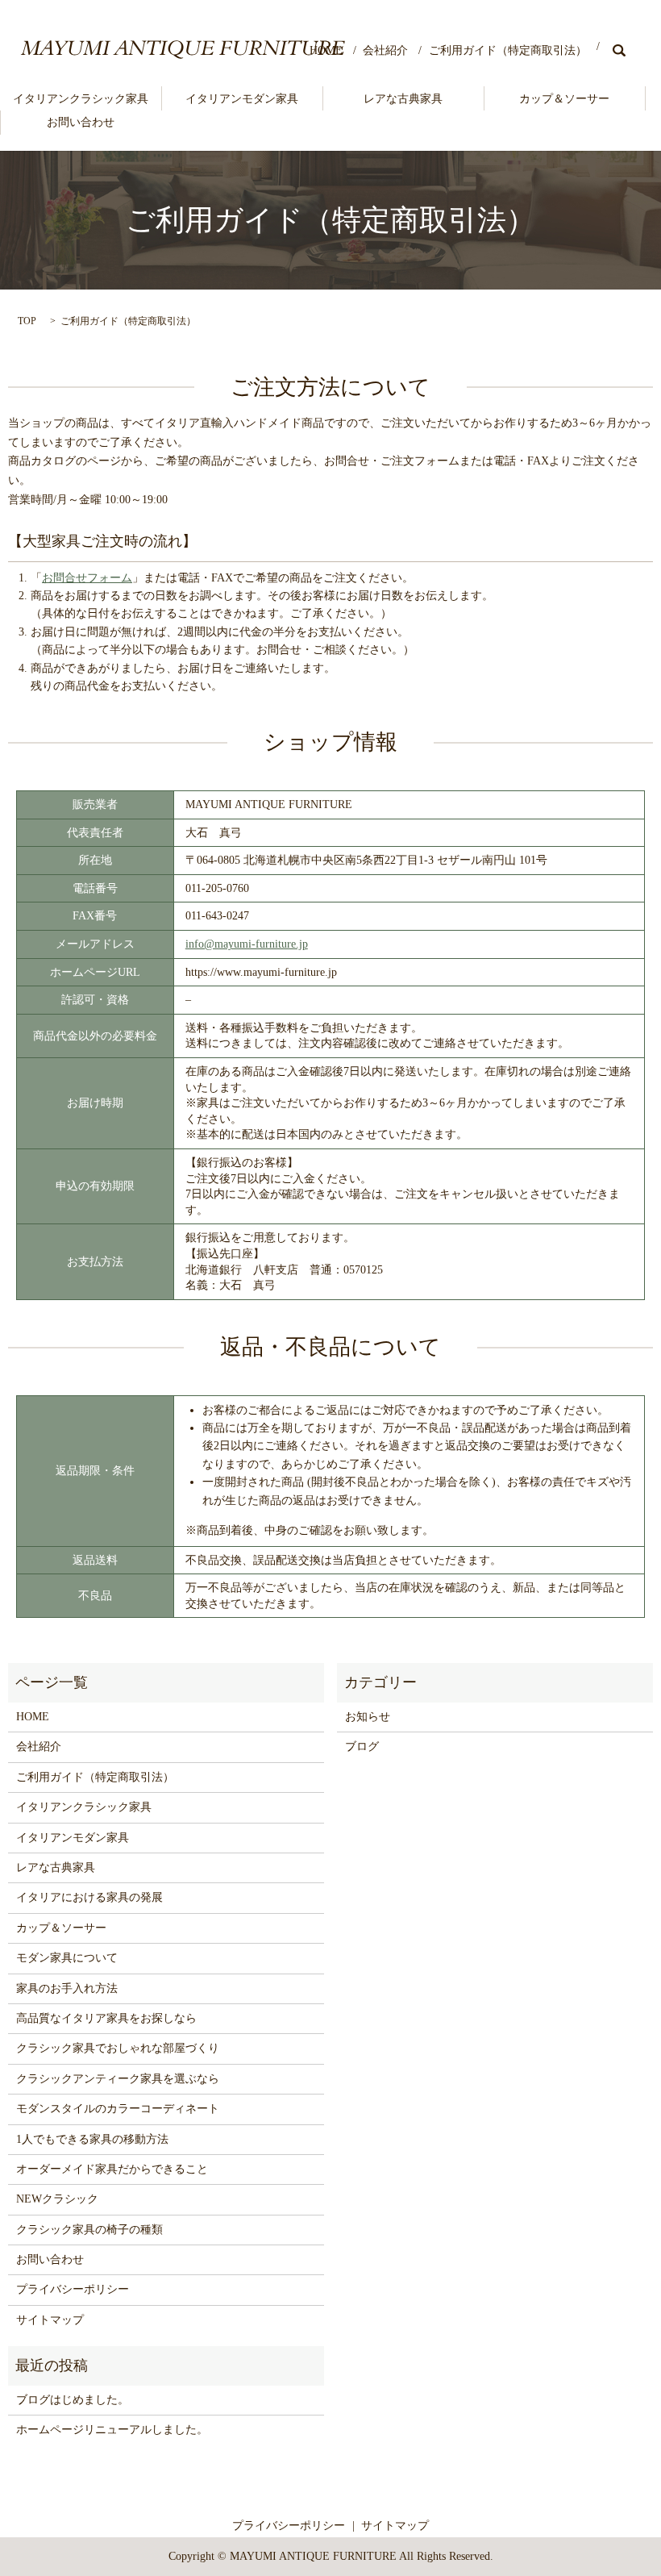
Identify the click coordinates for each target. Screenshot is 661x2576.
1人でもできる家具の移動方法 (92, 2139)
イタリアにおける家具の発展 (89, 1897)
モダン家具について (67, 1958)
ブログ (362, 1747)
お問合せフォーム (87, 578)
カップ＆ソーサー (564, 99)
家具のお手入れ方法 (67, 1988)
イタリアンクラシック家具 (81, 99)
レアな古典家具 (403, 99)
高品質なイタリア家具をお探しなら (106, 2018)
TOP (27, 321)
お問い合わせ (81, 122)
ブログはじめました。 (73, 2400)
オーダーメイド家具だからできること (112, 2169)
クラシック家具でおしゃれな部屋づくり (118, 2048)
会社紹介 (385, 50)
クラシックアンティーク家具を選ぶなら (118, 2079)
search (619, 50)
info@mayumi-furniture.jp (247, 944)
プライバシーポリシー (73, 2289)
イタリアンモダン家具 (242, 99)
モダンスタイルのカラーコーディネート (118, 2109)
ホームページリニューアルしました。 (112, 2430)
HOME (326, 50)
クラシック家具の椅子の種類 (89, 2230)
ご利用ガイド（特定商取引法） (508, 50)
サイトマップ (50, 2320)
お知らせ (368, 1717)
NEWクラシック (57, 2199)
